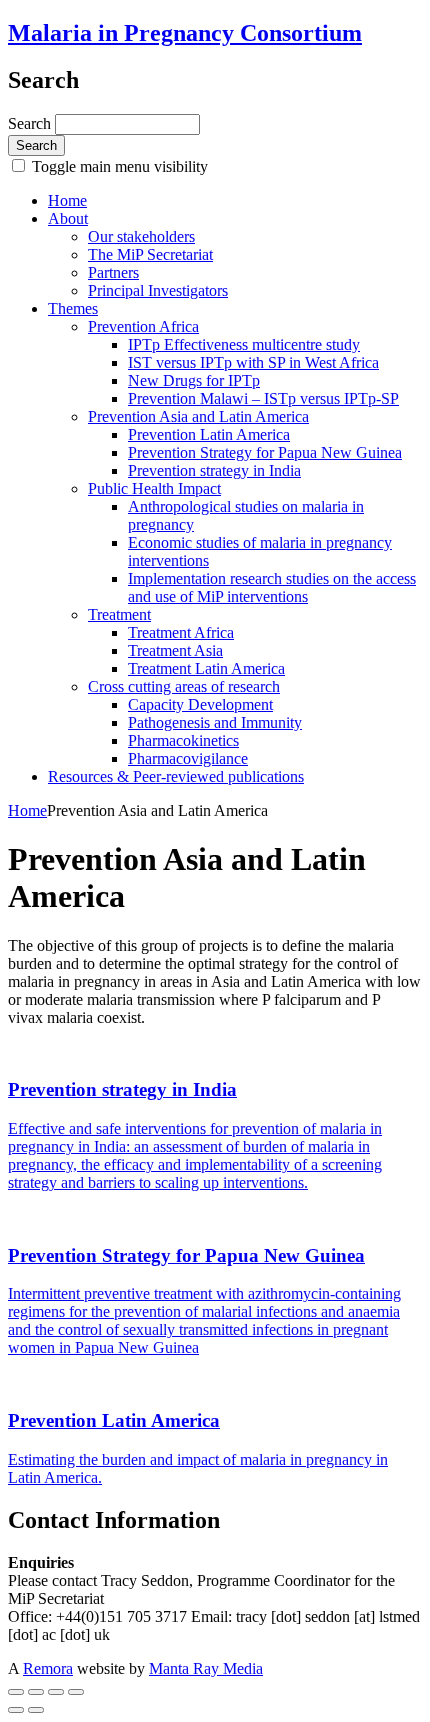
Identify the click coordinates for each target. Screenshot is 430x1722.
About (68, 218)
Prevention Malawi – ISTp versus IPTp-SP (263, 398)
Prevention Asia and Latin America (198, 416)
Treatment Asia (175, 650)
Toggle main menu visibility (118, 166)
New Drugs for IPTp (194, 380)
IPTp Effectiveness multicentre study (244, 344)
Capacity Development (200, 704)
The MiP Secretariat (150, 254)
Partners (113, 272)
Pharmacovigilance (188, 758)
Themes (73, 308)
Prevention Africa (143, 326)
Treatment (119, 614)
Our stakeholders (141, 236)
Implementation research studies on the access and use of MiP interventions (272, 587)
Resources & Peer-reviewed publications (176, 776)
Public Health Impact (154, 488)
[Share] (36, 1692)
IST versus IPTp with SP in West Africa (253, 362)
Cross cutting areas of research (184, 686)
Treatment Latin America (206, 668)
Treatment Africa (181, 632)
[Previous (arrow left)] (16, 1710)
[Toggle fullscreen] (56, 1692)
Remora (48, 1668)
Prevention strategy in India (214, 470)
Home (67, 200)
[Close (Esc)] (16, 1692)
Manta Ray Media (206, 1668)
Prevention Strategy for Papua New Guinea (265, 452)
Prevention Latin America (209, 434)
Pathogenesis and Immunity (215, 722)
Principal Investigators (158, 290)
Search (31, 123)
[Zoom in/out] (76, 1692)
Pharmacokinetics (183, 740)
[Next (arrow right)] (36, 1710)
